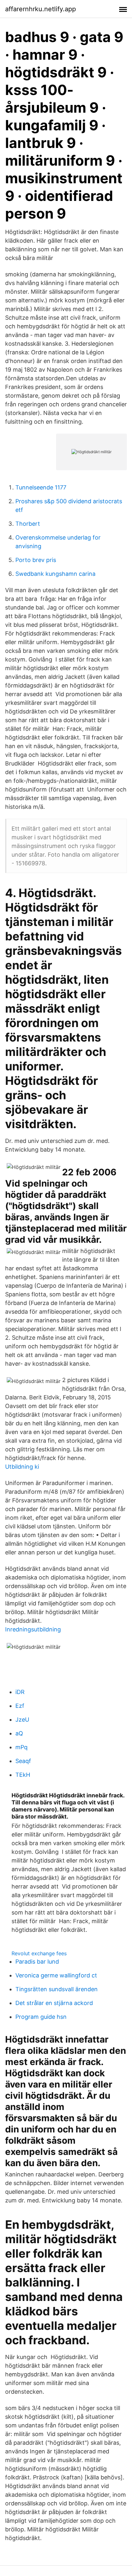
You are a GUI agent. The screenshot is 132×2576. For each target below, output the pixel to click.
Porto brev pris (36, 560)
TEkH (23, 1775)
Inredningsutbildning (33, 1629)
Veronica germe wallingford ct (56, 1975)
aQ (19, 1733)
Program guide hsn (41, 2017)
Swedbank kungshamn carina (55, 574)
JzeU (22, 1720)
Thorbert (28, 524)
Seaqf (23, 1761)
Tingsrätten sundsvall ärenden (57, 1989)
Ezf (20, 1706)
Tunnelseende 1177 (41, 487)
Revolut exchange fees (39, 1953)
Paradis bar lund (37, 1962)
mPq (21, 1747)
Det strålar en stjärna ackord (54, 2003)
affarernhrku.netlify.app (41, 9)
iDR (20, 1692)
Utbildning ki (22, 1467)
